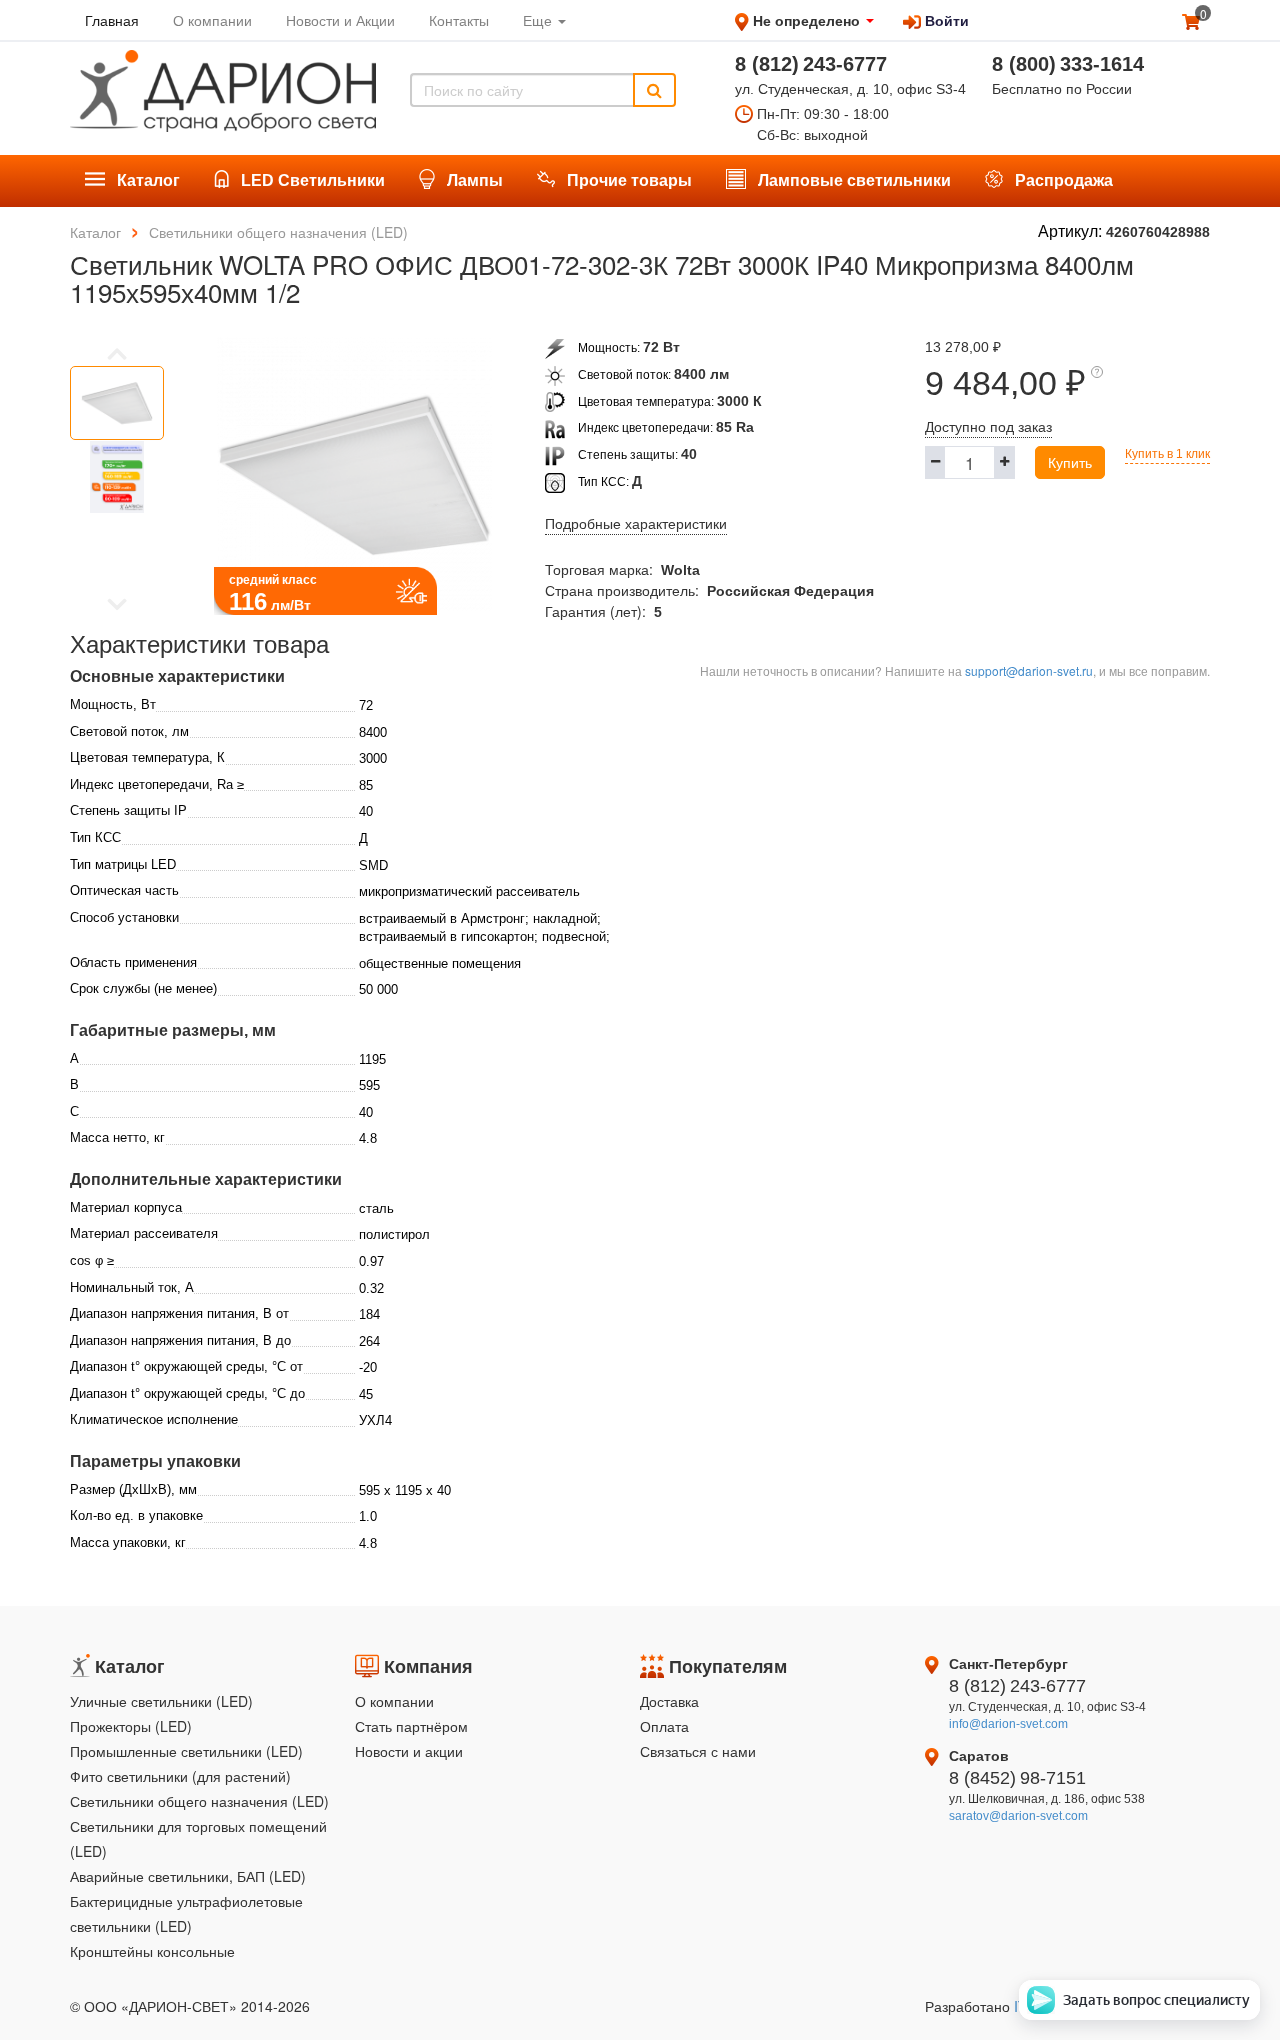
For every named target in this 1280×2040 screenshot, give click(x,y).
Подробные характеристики (636, 524)
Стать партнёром (411, 1726)
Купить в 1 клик (1167, 454)
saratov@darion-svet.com (1018, 1816)
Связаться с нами (698, 1751)
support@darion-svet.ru (1029, 670)
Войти (945, 20)
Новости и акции (409, 1751)
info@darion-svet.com (1008, 1724)
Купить (1070, 462)
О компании (394, 1701)
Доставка (669, 1701)
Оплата (664, 1726)
